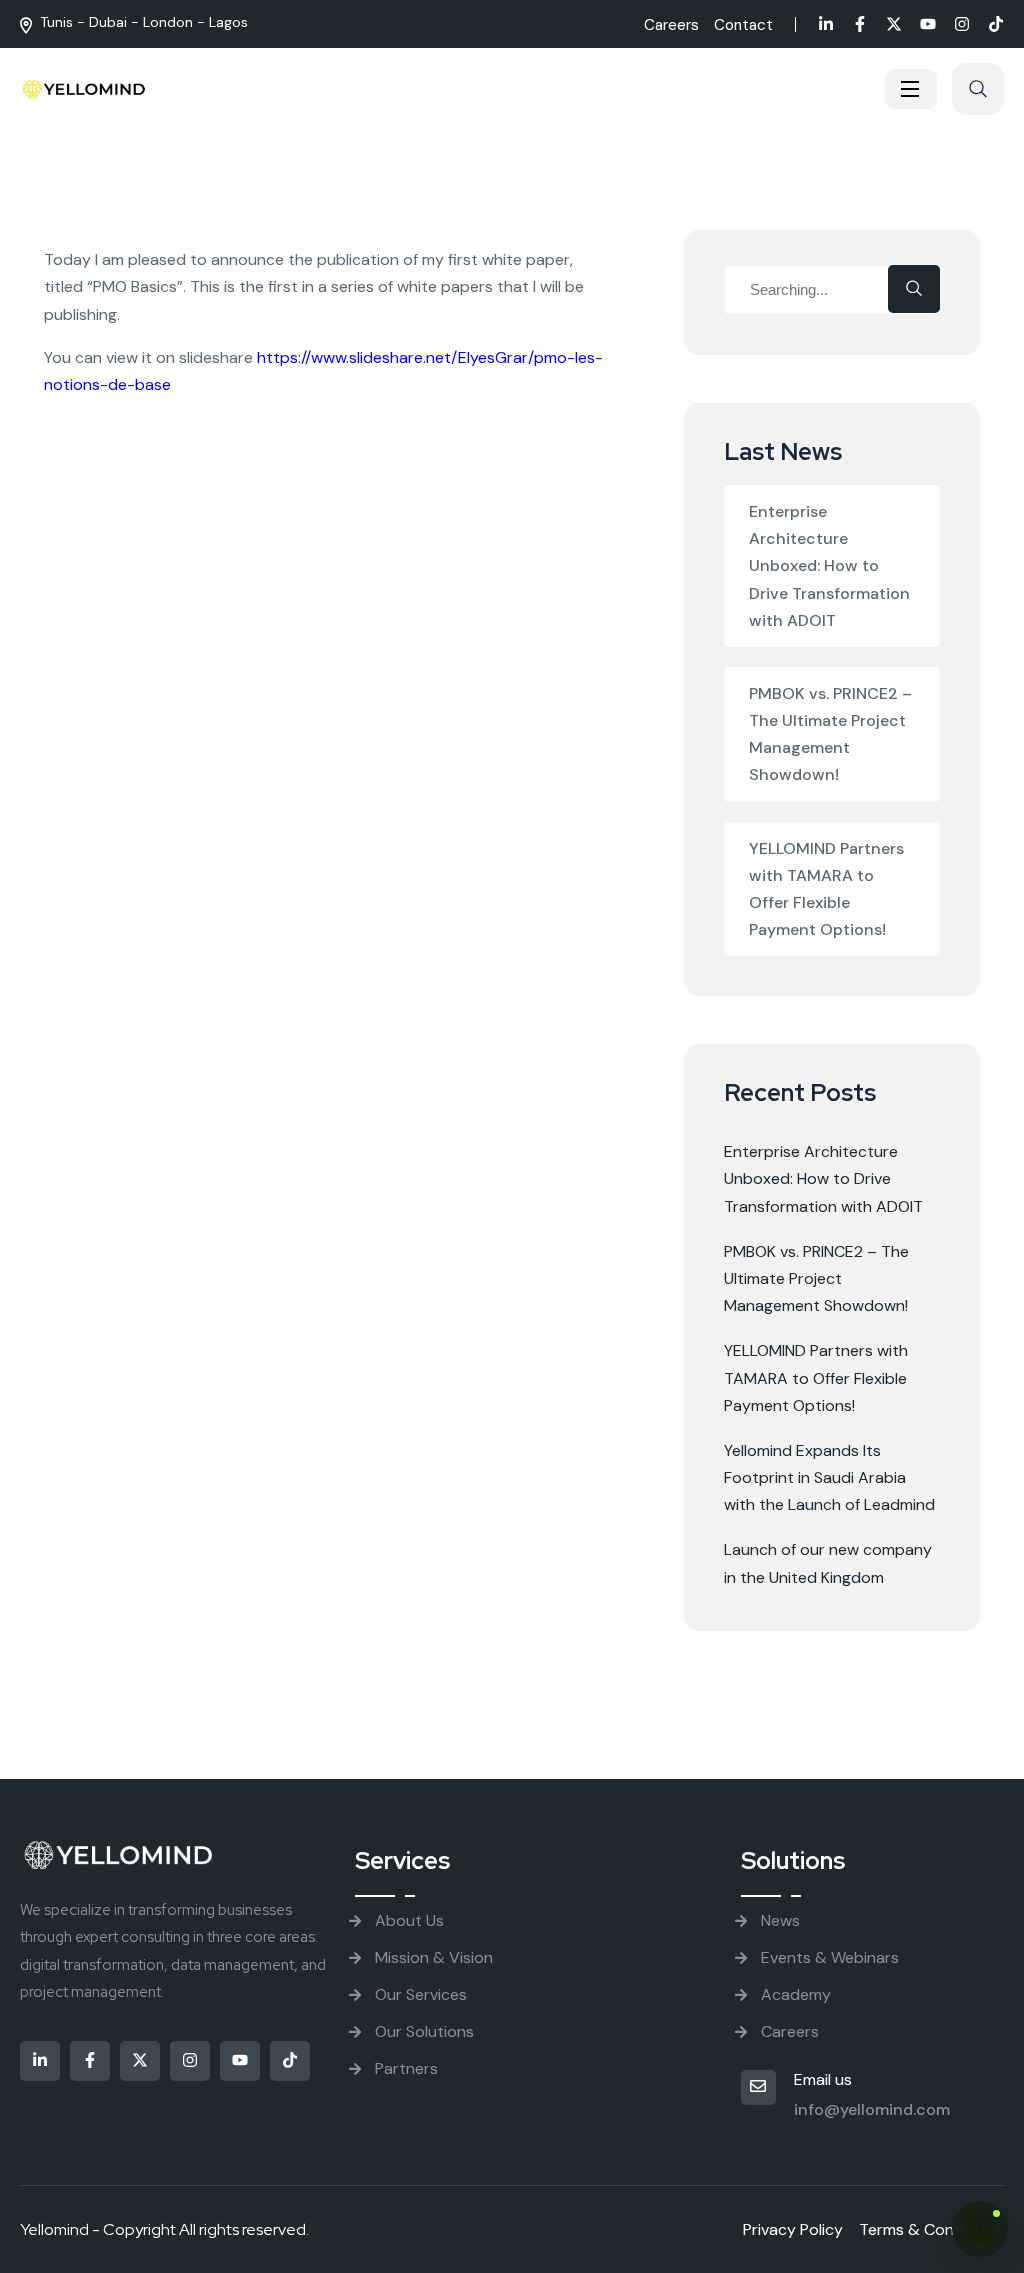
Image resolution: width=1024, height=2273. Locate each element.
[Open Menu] (911, 89)
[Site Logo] (85, 89)
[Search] (914, 289)
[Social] (826, 26)
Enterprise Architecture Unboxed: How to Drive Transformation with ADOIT (829, 566)
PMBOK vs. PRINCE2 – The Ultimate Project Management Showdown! (830, 734)
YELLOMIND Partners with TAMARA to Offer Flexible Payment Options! (826, 889)
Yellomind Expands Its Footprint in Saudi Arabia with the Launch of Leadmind (829, 1477)
